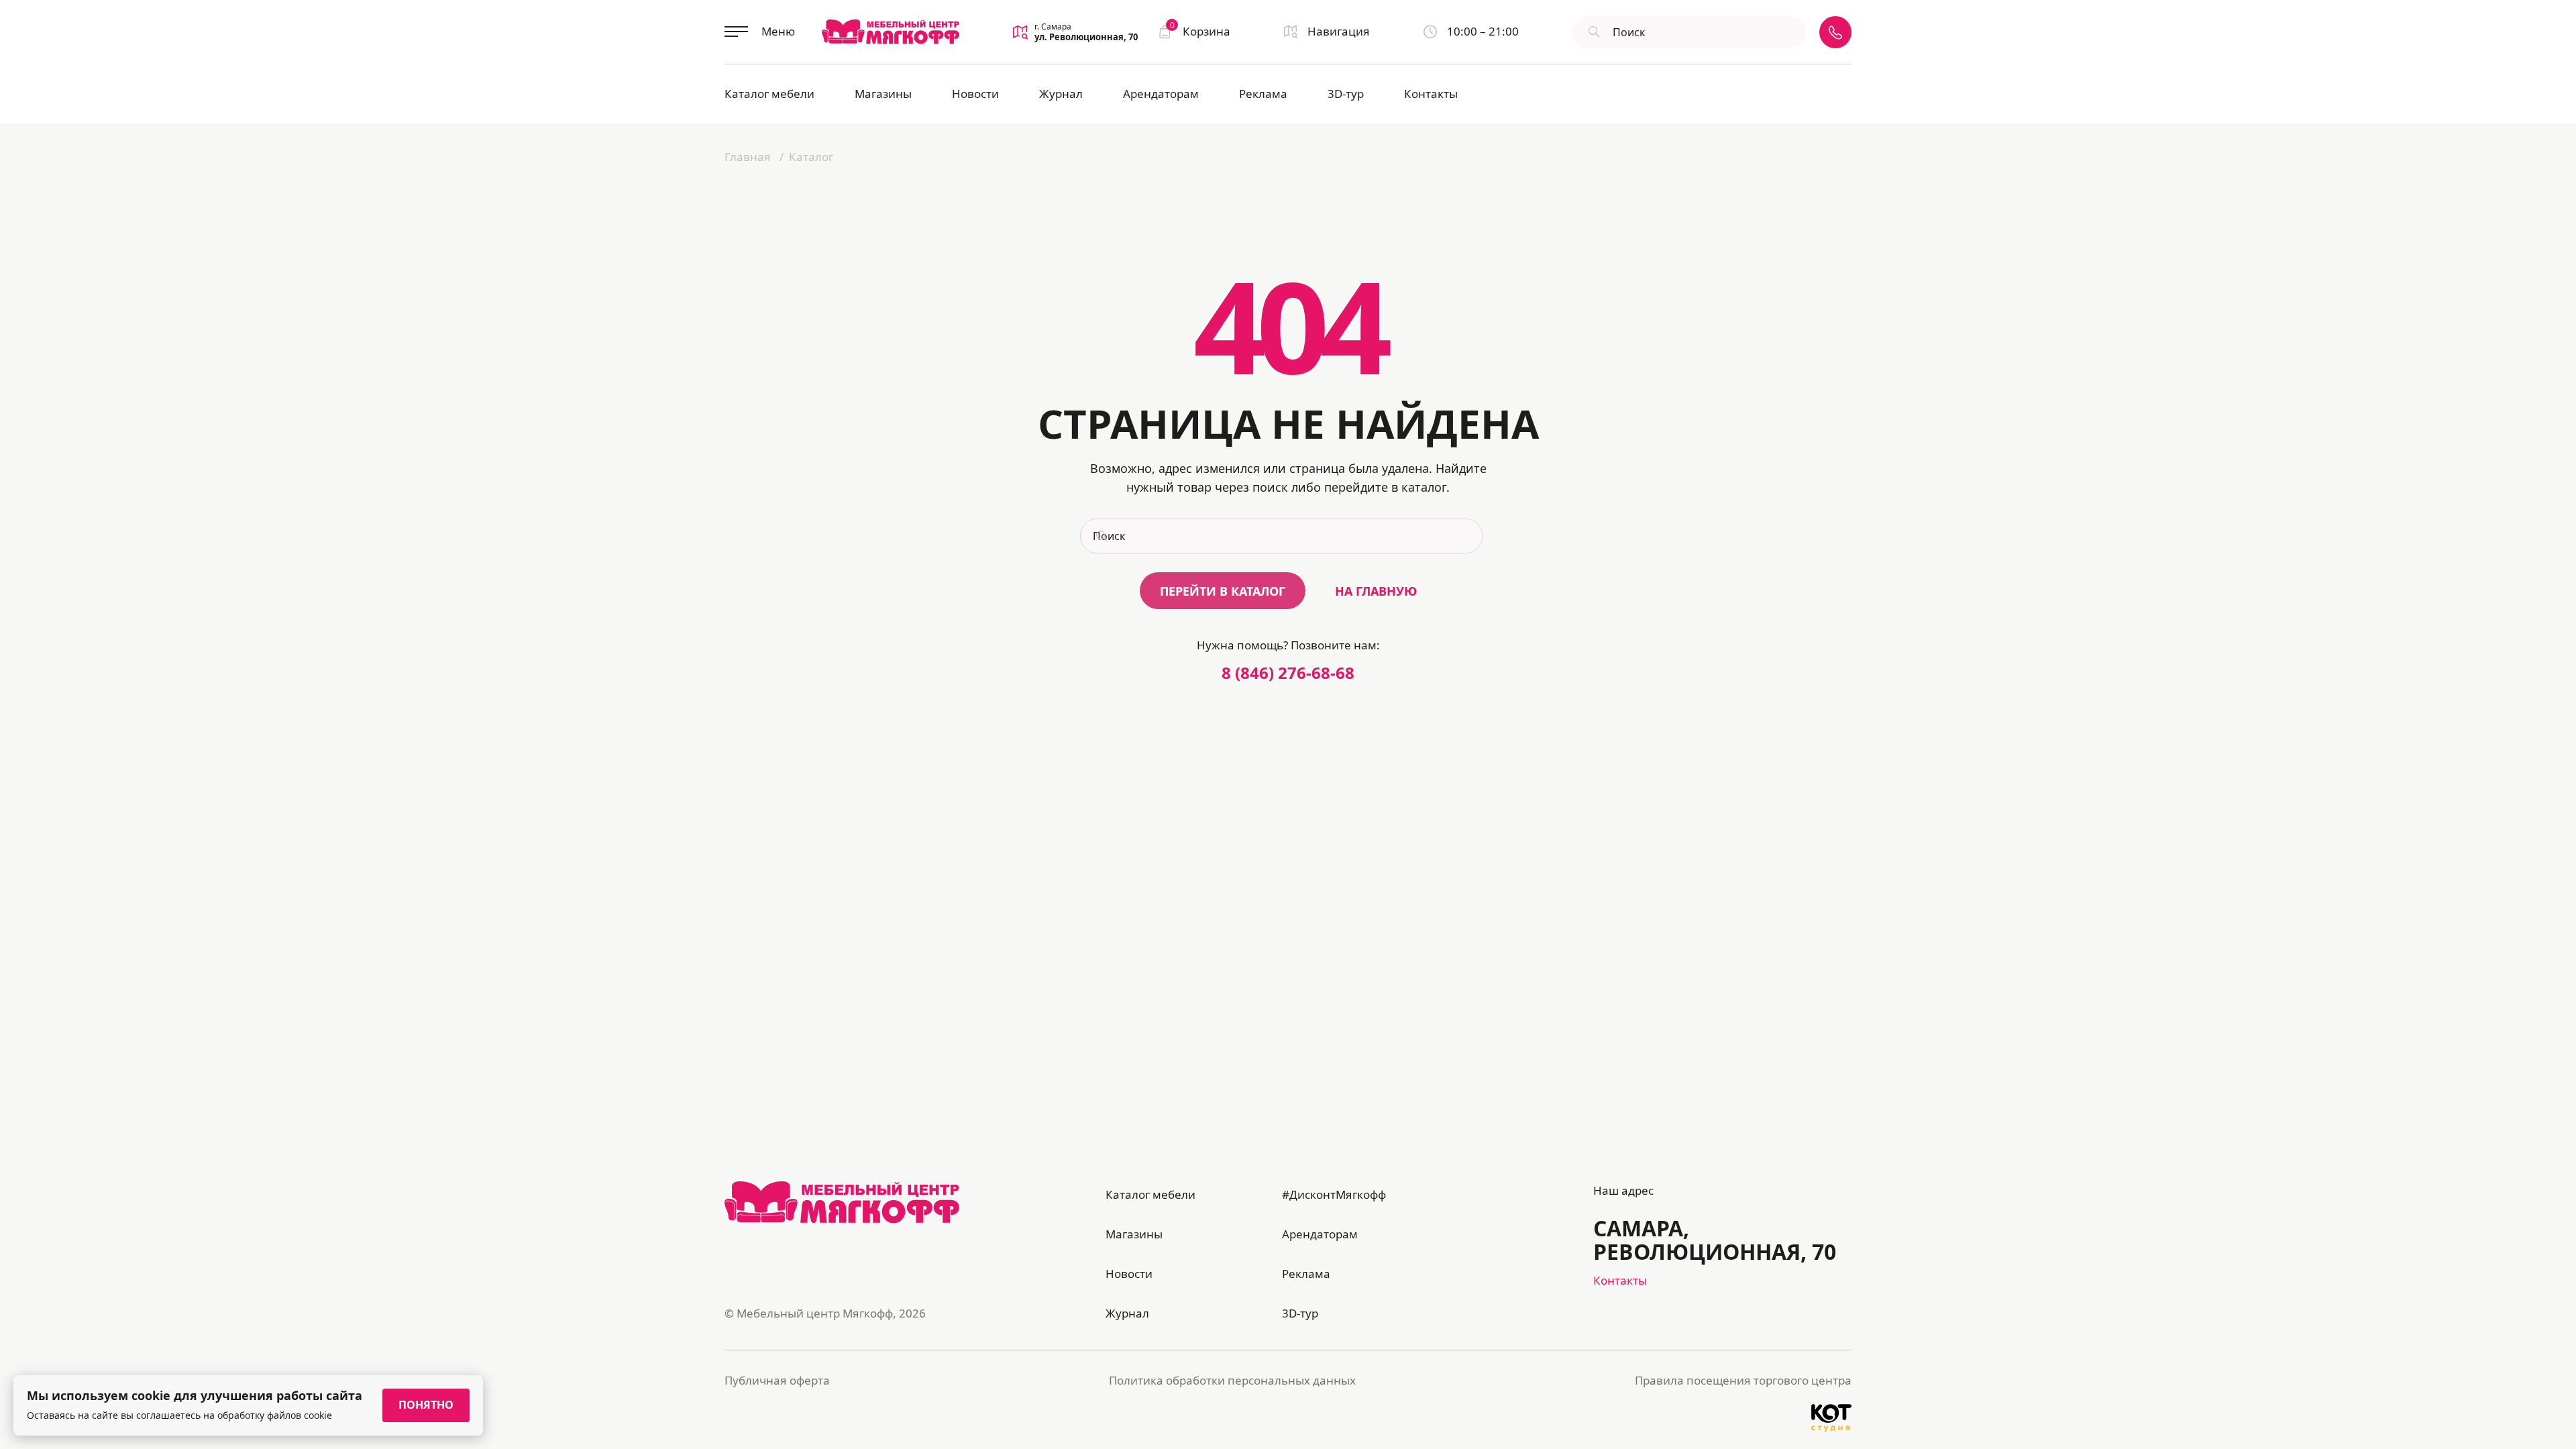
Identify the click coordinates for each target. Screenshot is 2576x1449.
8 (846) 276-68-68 (1288, 673)
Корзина (1200, 31)
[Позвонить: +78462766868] (1835, 32)
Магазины (883, 94)
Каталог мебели (769, 94)
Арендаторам (1161, 94)
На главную (1376, 591)
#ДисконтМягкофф (1334, 1194)
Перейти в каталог (1223, 591)
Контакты (1431, 94)
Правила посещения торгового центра (1743, 1380)
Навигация (1339, 31)
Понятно (426, 1405)
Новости (975, 94)
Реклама (1263, 94)
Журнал (1061, 94)
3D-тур (1346, 94)
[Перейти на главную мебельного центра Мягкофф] (891, 32)
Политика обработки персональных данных (1232, 1380)
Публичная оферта (777, 1380)
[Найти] (1593, 32)
